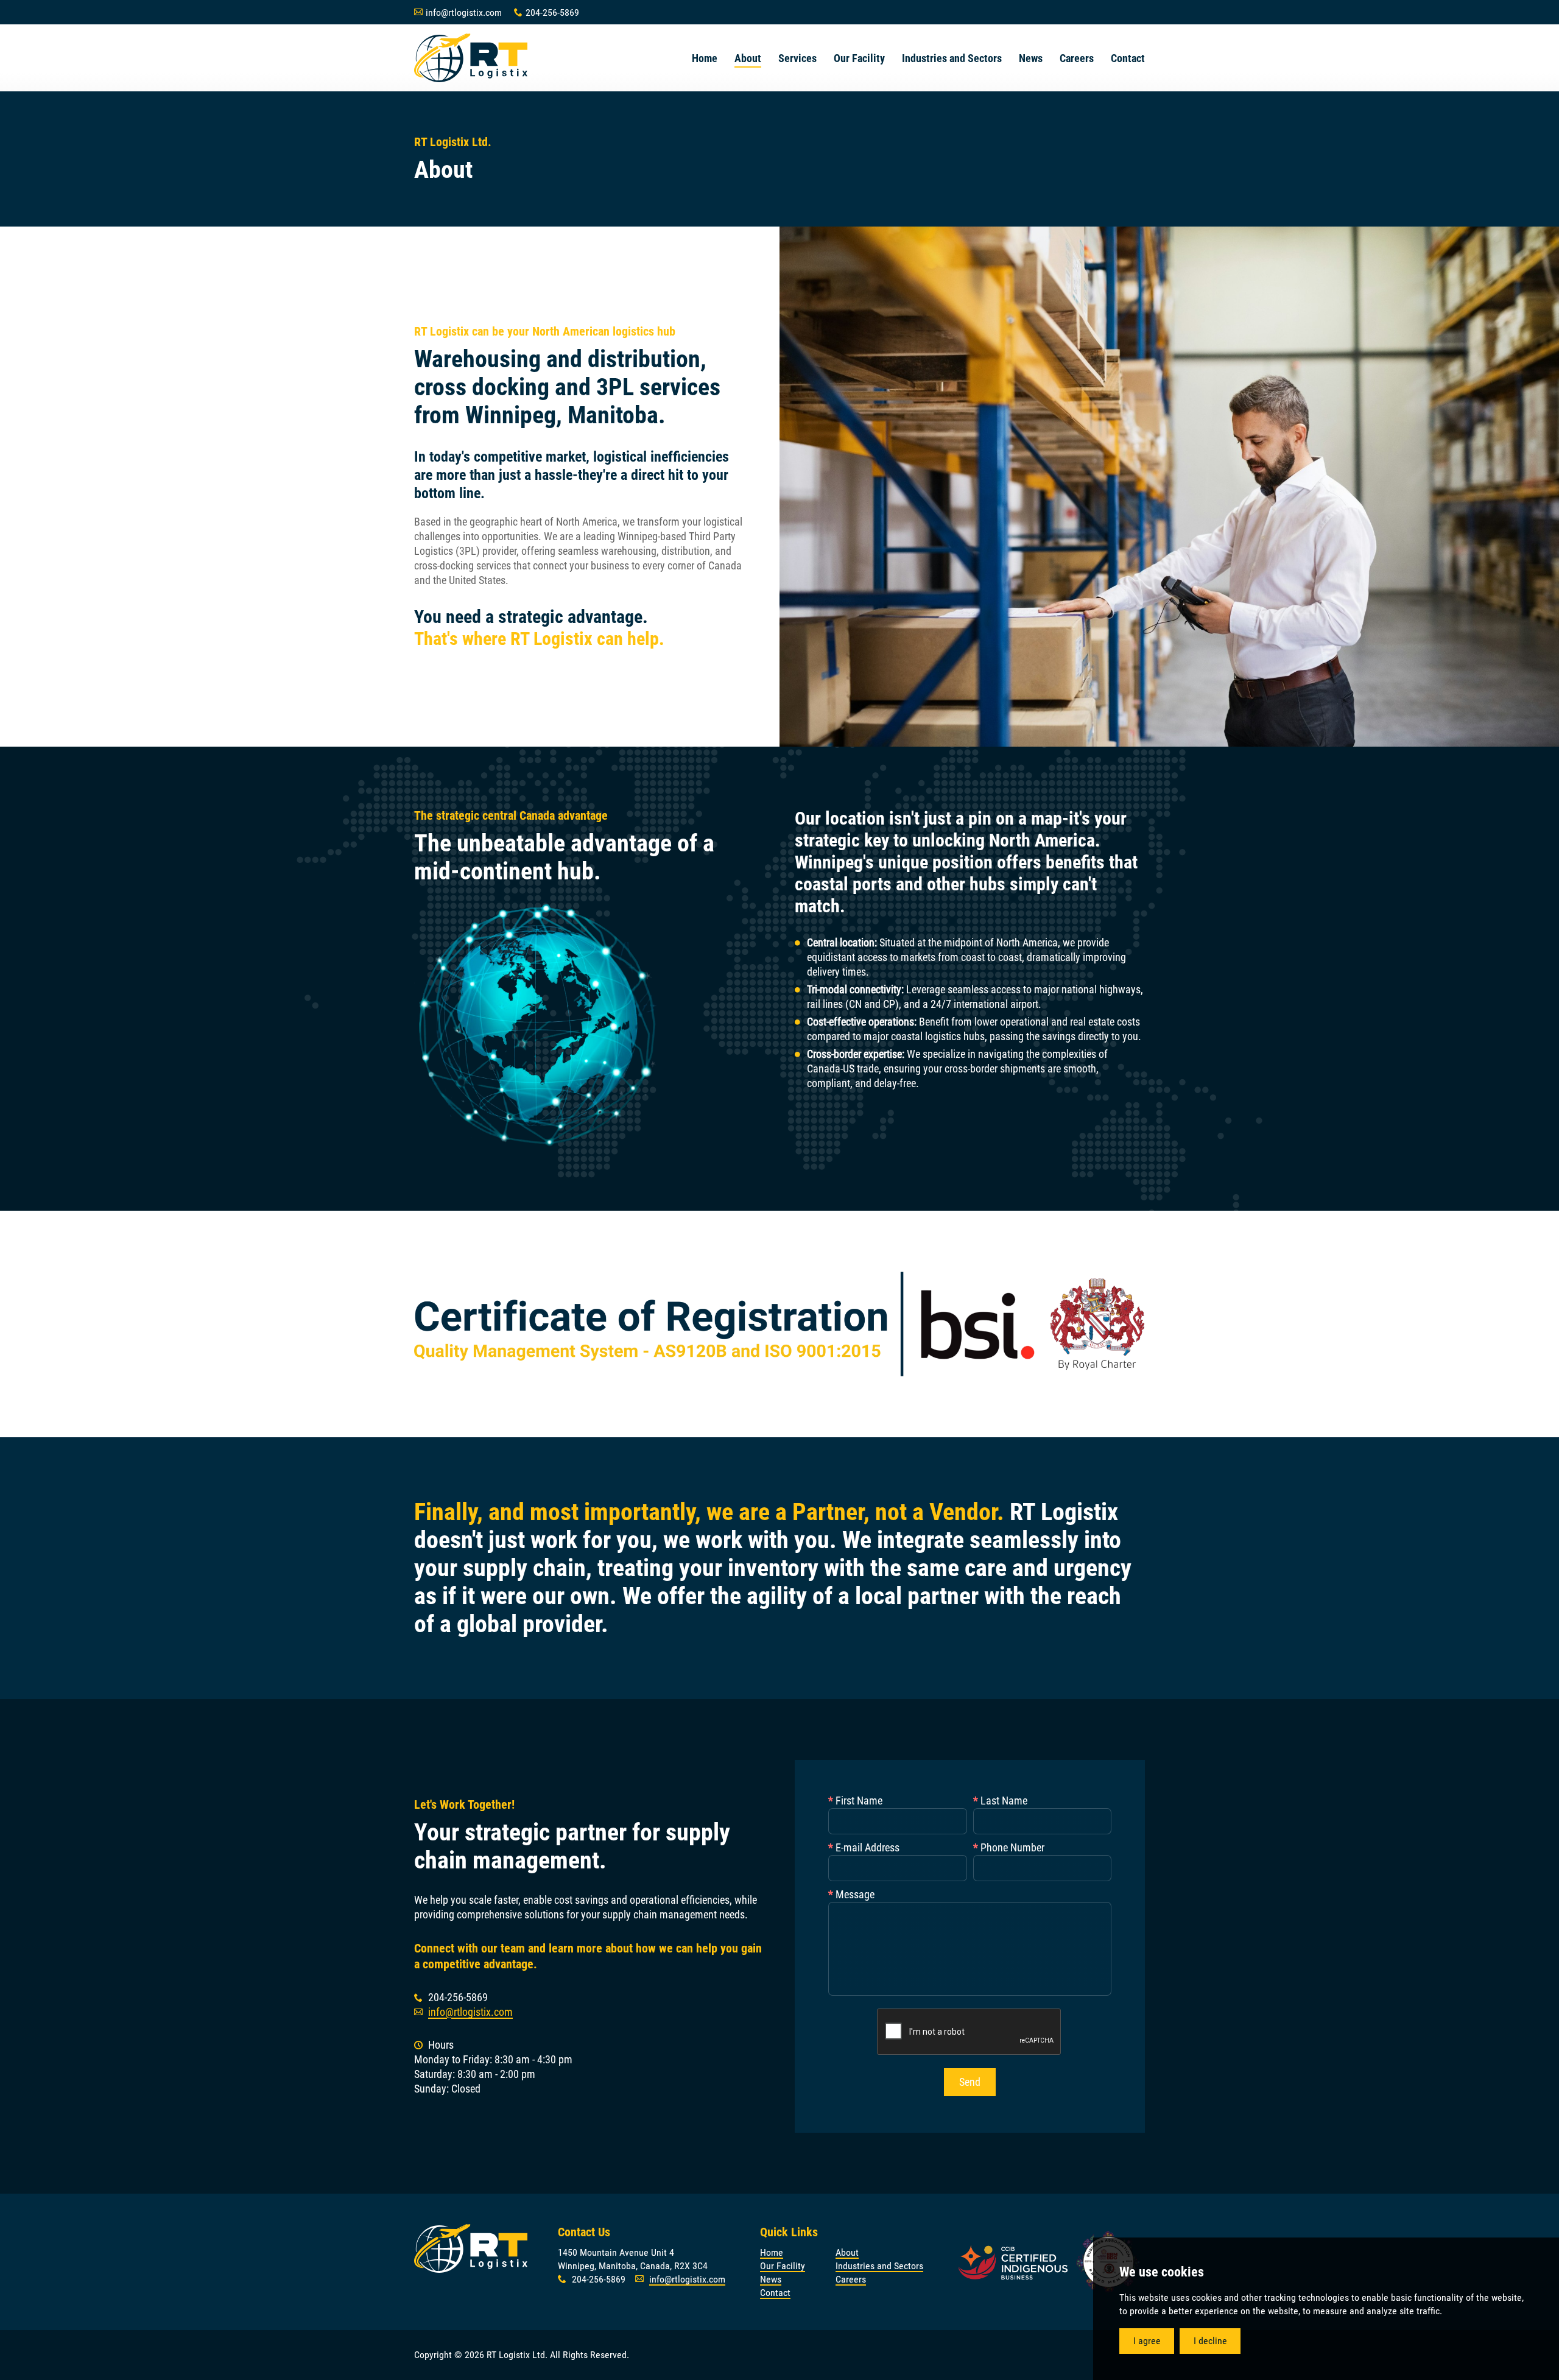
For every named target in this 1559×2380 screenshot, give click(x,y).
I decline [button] (1210, 2341)
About (847, 2252)
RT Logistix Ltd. (471, 58)
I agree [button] (1147, 2341)
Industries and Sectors (879, 2266)
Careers (851, 2279)
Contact (775, 2293)
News (771, 2279)
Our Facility (783, 2266)
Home (772, 2252)
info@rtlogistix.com (470, 2012)
